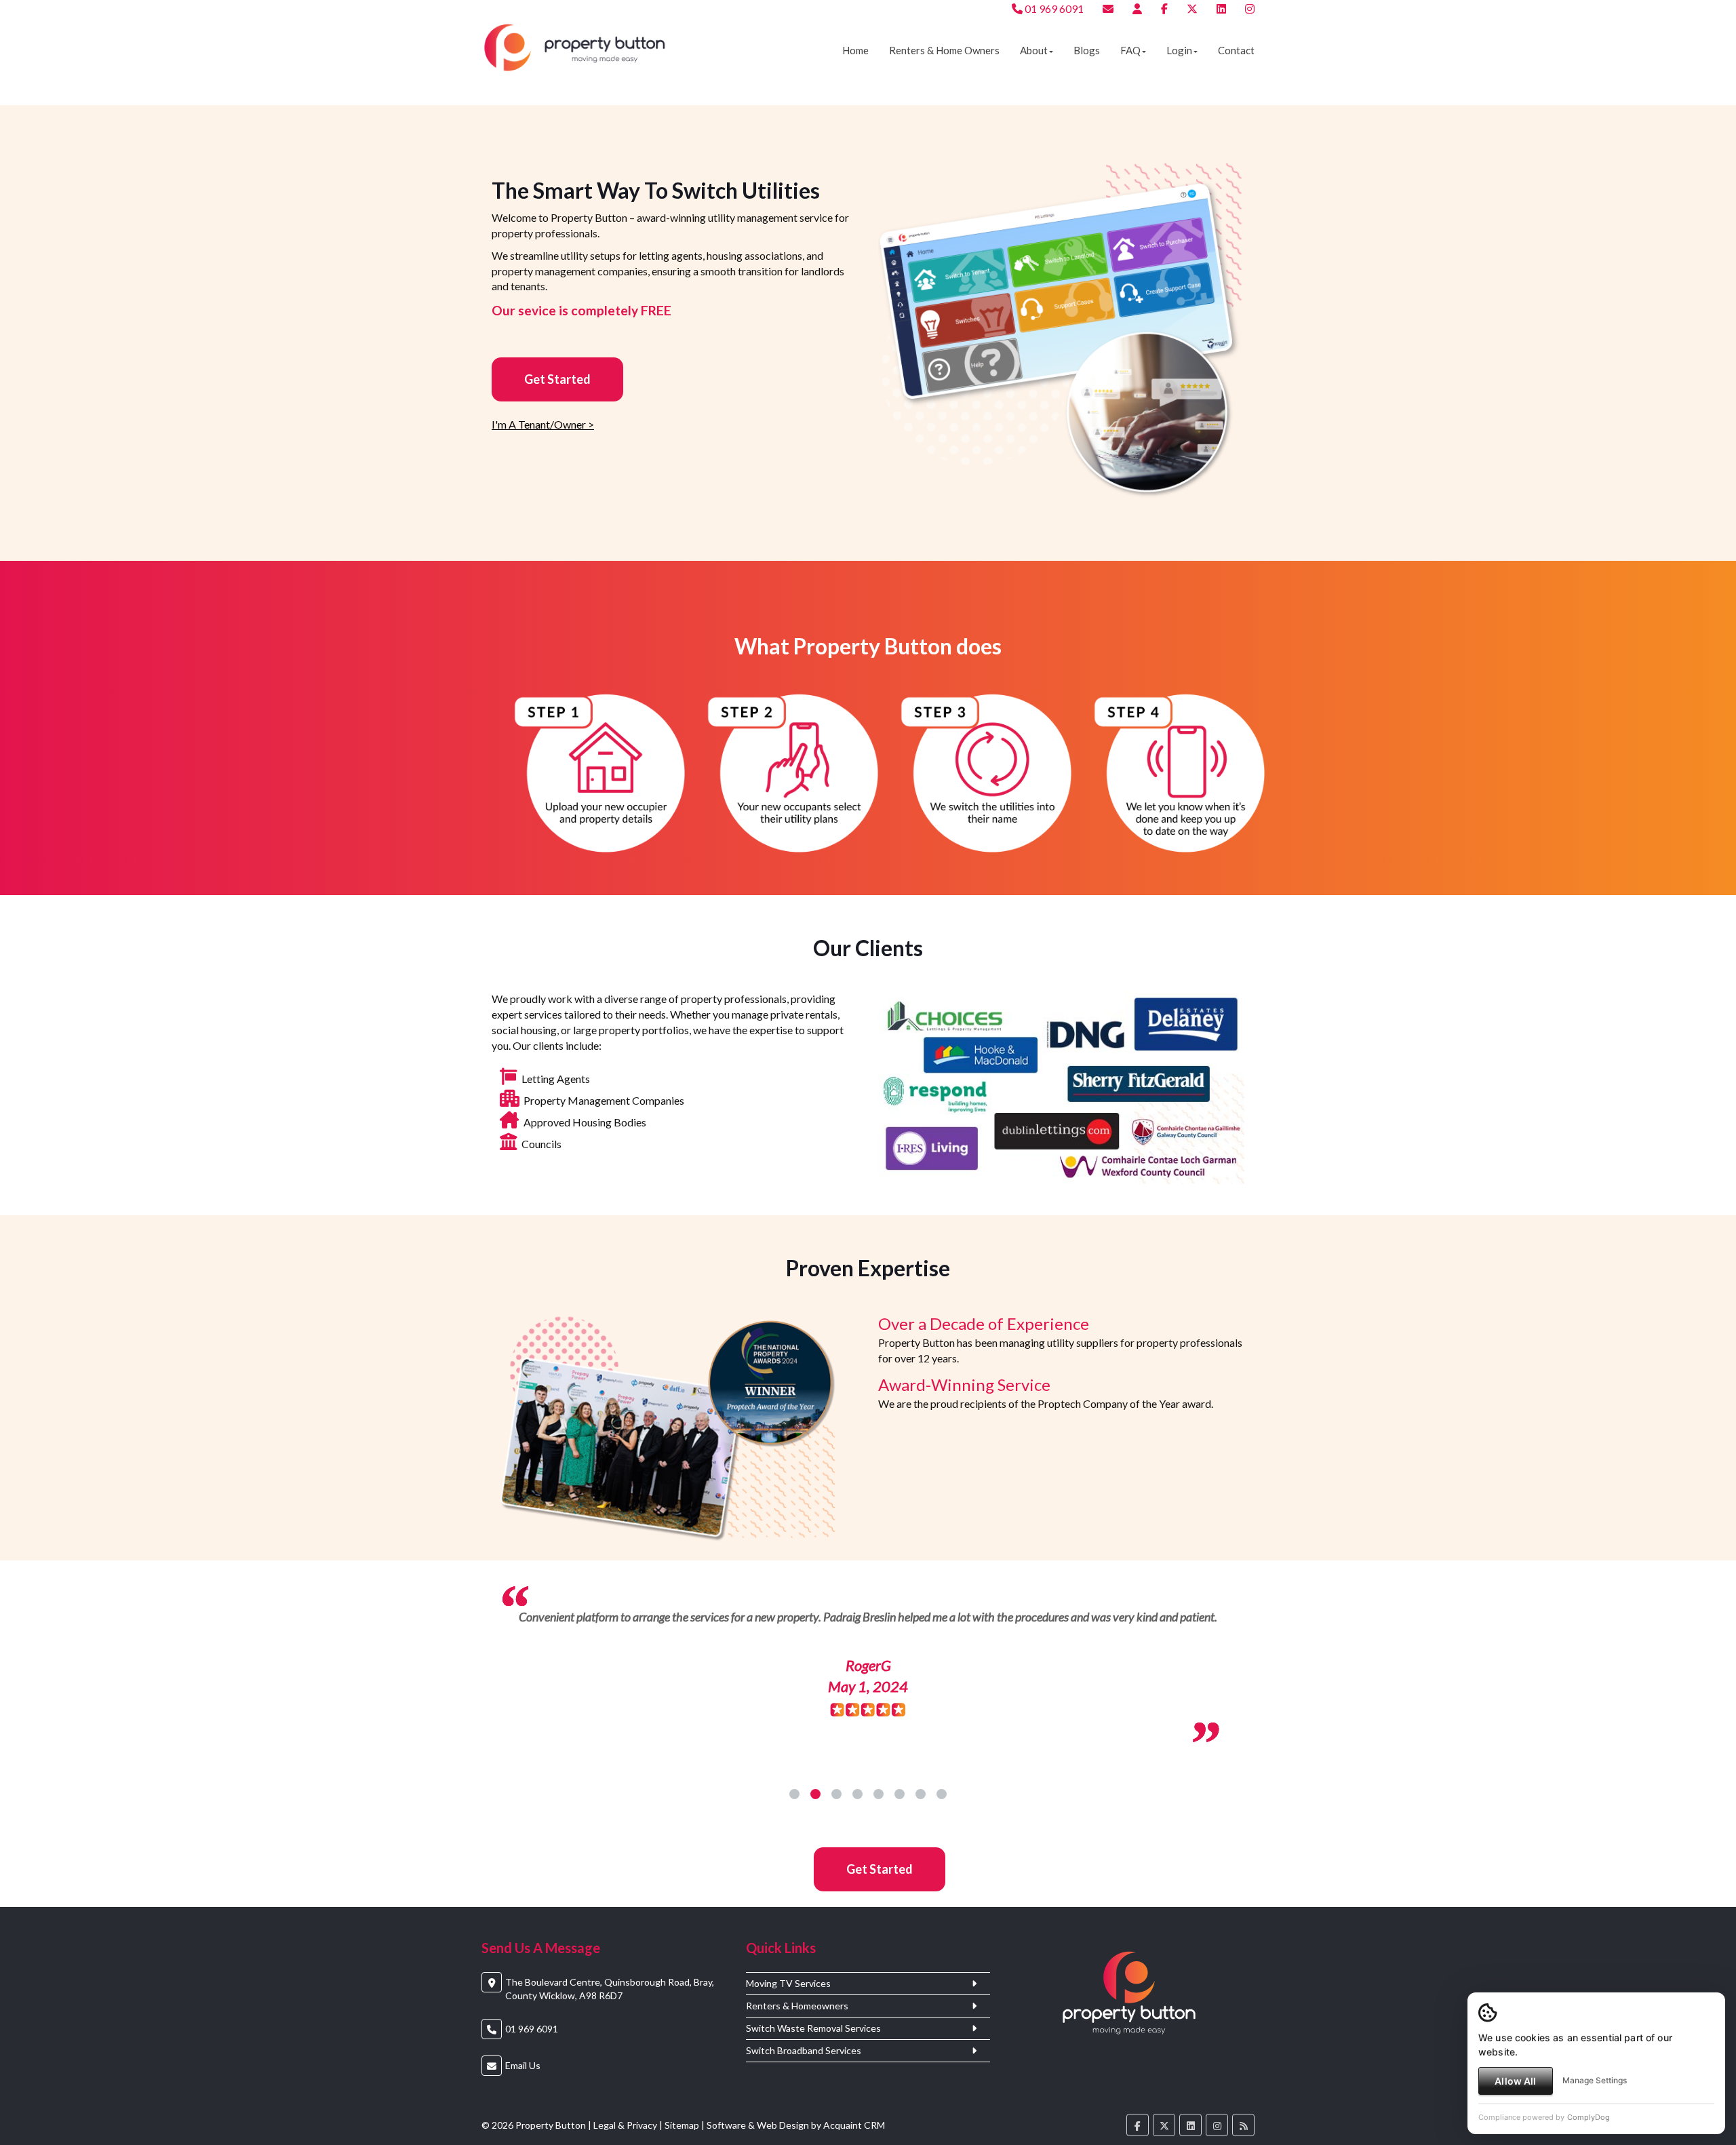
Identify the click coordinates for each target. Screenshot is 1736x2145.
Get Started (557, 379)
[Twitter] (1192, 8)
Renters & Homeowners (797, 2028)
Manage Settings (1595, 2080)
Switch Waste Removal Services (813, 2050)
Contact (1236, 50)
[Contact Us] (1137, 8)
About (1034, 50)
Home (855, 50)
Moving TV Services (788, 2005)
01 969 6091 (1053, 8)
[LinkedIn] (1221, 8)
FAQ (1130, 50)
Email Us (523, 2087)
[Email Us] (1108, 8)
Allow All (1515, 2081)
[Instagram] (1250, 8)
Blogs (1087, 50)
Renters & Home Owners (944, 50)
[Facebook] (1164, 8)
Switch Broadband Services (804, 2072)
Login (1179, 50)
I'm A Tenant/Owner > (543, 424)
